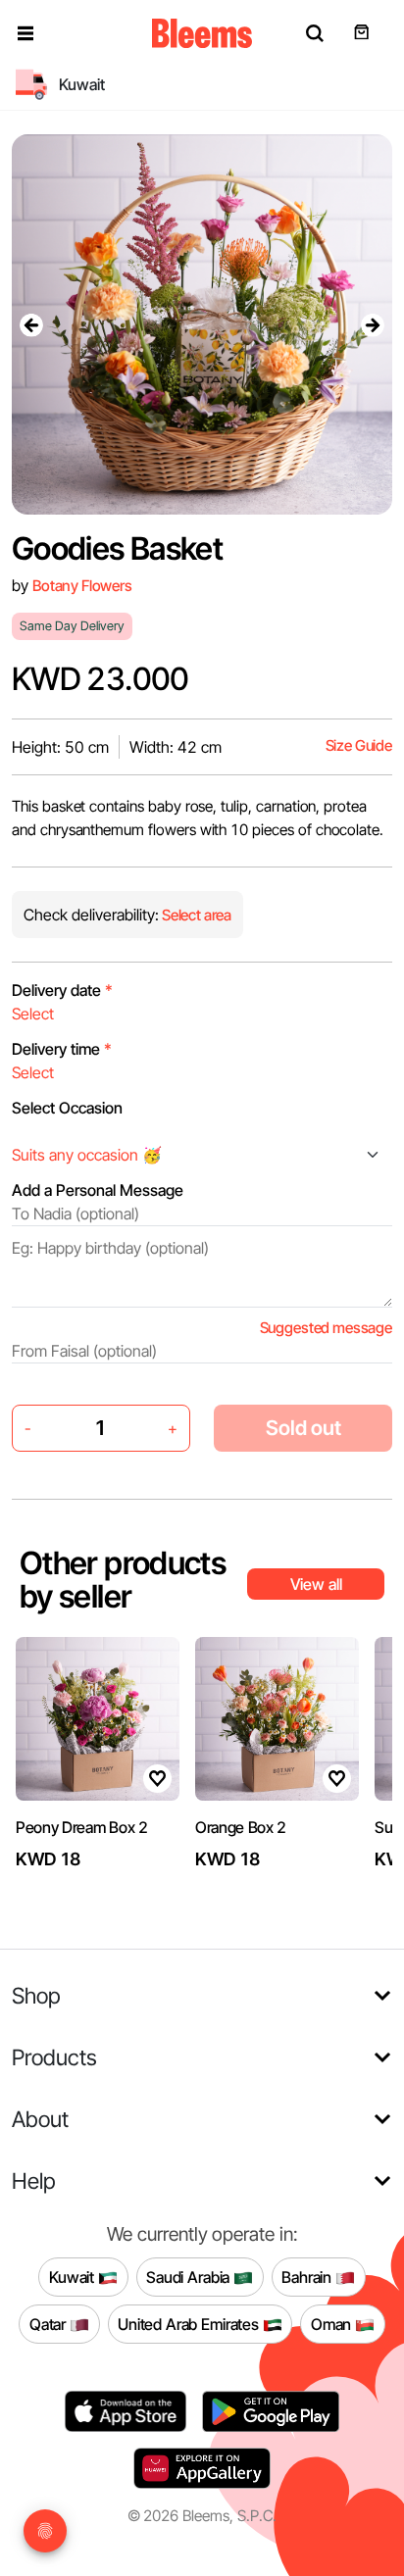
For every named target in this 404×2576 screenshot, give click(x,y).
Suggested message (326, 1328)
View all (316, 1584)
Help (34, 2180)
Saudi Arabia (190, 2276)
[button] (25, 33)
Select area (195, 915)
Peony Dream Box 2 (82, 1827)
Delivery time (62, 1049)
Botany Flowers (82, 586)
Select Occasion (67, 1108)
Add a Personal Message (98, 1190)
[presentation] (31, 324)
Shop (36, 1995)
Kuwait (74, 2276)
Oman (333, 2323)
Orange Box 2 (241, 1827)
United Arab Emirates (190, 2323)
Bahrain (308, 2276)
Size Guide (359, 745)
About (40, 2119)
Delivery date (62, 990)
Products (54, 2057)
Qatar (50, 2323)
